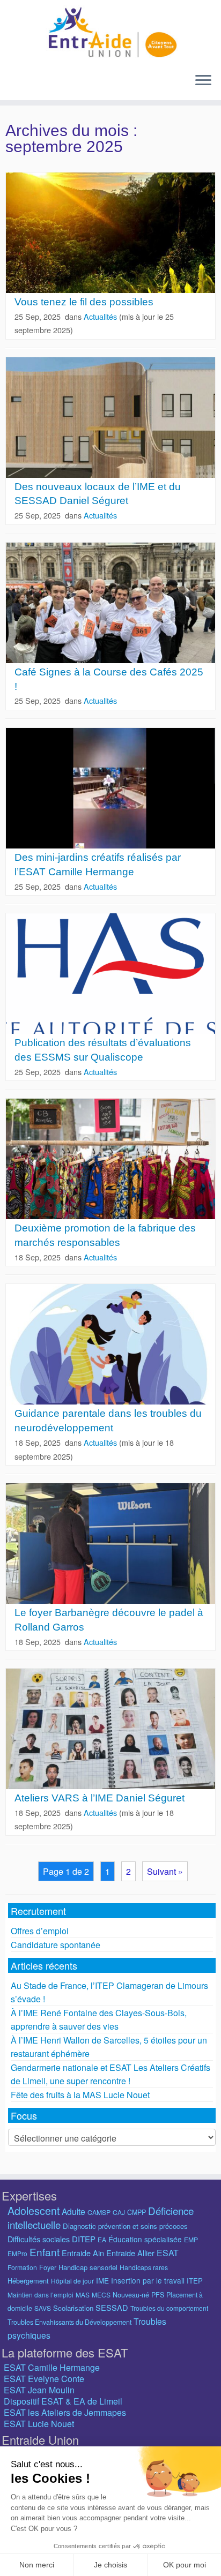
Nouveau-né (131, 2295)
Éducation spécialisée (145, 2239)
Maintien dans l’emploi (40, 2295)
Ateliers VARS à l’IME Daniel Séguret (100, 1798)
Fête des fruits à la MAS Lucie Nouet (80, 2095)
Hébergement (28, 2281)
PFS (158, 2295)
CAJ (119, 2212)
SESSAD (112, 2307)
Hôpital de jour (72, 2281)
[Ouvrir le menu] (203, 81)
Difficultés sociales (39, 2239)
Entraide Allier (130, 2253)
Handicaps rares (144, 2267)
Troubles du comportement (169, 2308)
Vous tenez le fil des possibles (84, 302)
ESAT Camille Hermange (52, 2367)
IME (102, 2280)
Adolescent (34, 2210)
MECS (101, 2295)
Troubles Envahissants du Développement (69, 2322)
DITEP (84, 2239)
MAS (83, 2295)
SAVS (43, 2308)
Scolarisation (73, 2308)
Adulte (73, 2211)
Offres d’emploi (40, 1931)
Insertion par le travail (148, 2280)
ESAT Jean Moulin (39, 2390)
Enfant (45, 2252)
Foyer (48, 2267)
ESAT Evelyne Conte (44, 2379)
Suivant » (165, 1871)
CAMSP (99, 2212)
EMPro (17, 2253)
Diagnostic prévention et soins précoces (125, 2226)
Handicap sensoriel (88, 2267)
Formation (22, 2267)
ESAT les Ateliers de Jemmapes (65, 2412)
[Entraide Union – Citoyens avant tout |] (110, 32)
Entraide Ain (83, 2253)
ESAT (168, 2253)
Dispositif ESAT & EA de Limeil (63, 2401)
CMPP (137, 2212)
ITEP (195, 2281)
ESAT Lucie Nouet (39, 2424)
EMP (191, 2239)
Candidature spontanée (56, 1945)
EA (102, 2239)
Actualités (101, 316)
